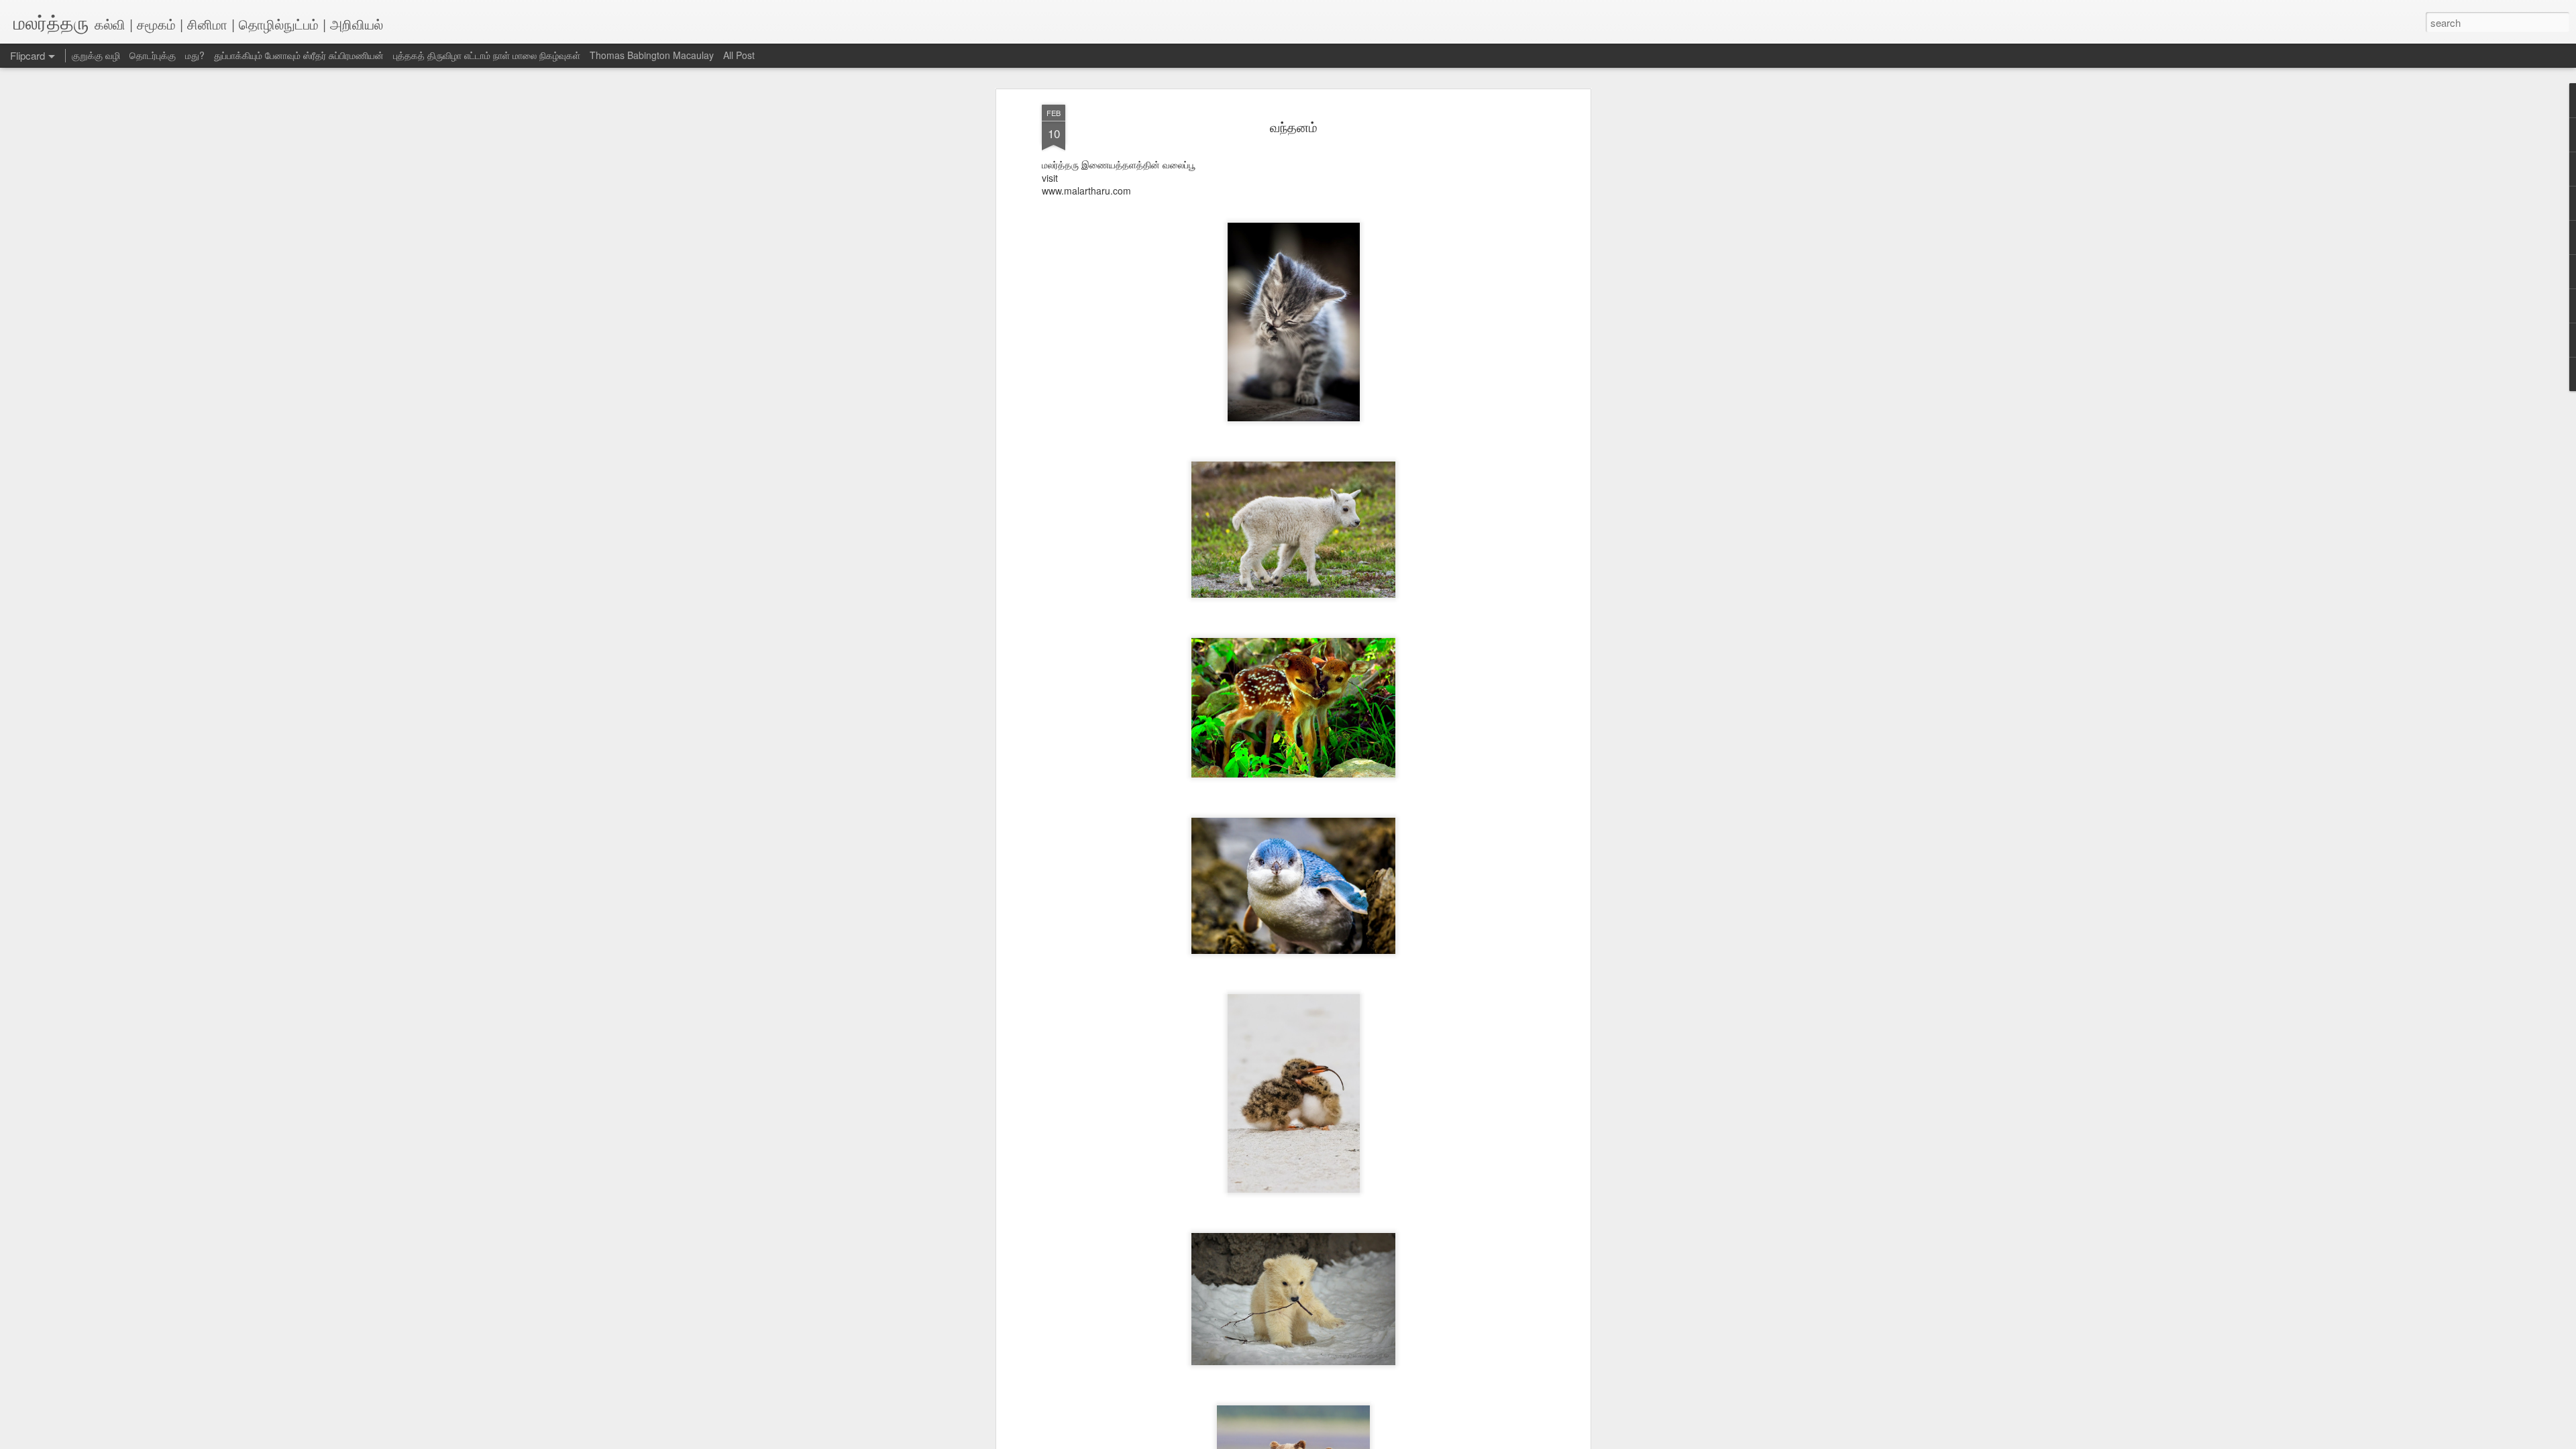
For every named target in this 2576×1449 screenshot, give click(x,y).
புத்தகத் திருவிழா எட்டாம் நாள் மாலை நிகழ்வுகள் (487, 55)
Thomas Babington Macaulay (652, 55)
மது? (195, 55)
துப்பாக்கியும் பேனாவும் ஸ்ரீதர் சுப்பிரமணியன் (299, 55)
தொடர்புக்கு (153, 55)
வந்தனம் (1294, 126)
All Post (739, 55)
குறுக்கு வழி (96, 55)
